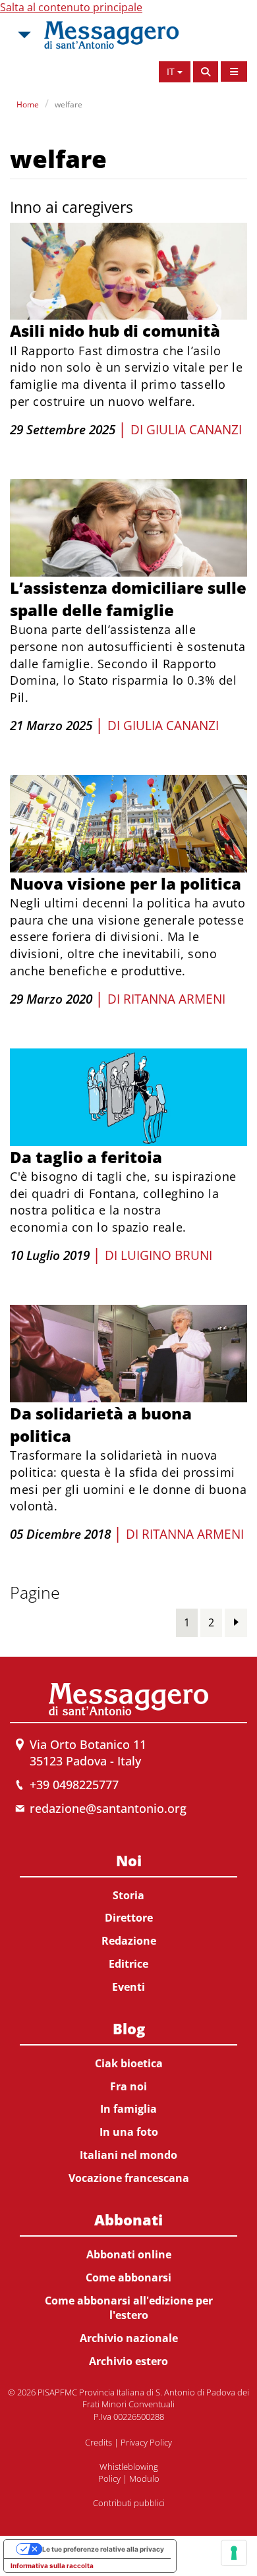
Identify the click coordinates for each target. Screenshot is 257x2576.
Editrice (128, 1964)
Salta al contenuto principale (71, 7)
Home (28, 104)
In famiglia (128, 2109)
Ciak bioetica (129, 2063)
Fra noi (128, 2086)
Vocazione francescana (129, 2178)
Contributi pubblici (129, 2503)
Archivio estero (128, 2361)
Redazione (129, 1941)
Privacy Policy (146, 2442)
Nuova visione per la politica (126, 883)
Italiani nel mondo (128, 2155)
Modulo (144, 2478)
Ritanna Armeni (174, 999)
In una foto (129, 2132)
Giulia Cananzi (194, 430)
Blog (129, 2028)
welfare (69, 104)
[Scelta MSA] (23, 35)
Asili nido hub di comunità (115, 330)
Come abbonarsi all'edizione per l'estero (129, 2308)
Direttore (129, 1918)
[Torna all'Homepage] (111, 35)
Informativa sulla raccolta (52, 2565)
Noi (129, 1860)
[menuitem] (128, 1921)
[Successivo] (236, 1622)
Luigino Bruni (166, 1255)
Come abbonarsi (128, 2277)
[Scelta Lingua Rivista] (234, 72)
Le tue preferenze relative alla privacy (103, 2549)
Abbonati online (129, 2254)
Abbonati (128, 2219)
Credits (99, 2442)
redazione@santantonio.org (108, 1808)
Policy (109, 2478)
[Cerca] (206, 72)
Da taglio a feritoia (86, 1157)
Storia (128, 1895)
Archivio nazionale (129, 2338)
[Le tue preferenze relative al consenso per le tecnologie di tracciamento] (234, 2553)
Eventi (128, 1987)
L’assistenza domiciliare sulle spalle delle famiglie (128, 599)
